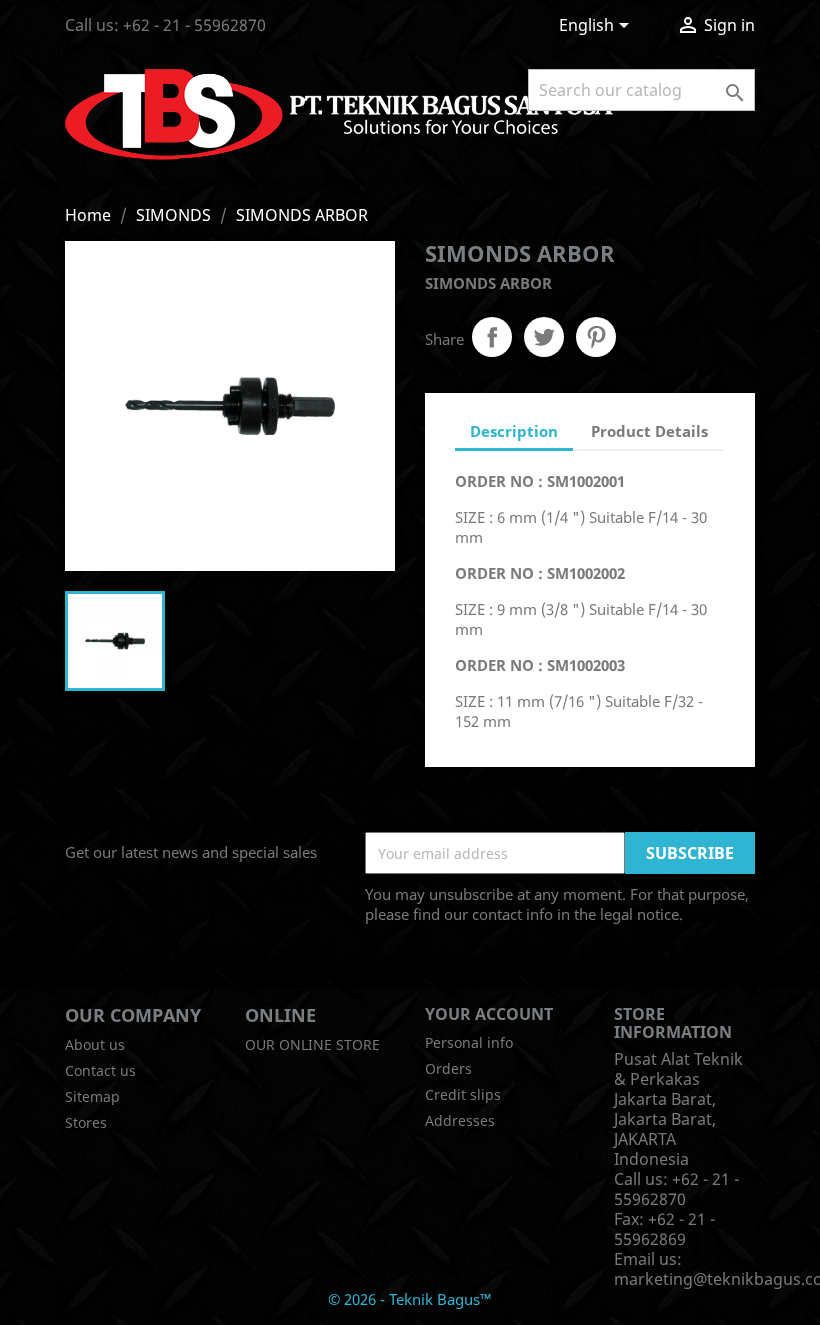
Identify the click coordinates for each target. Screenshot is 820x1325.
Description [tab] (514, 431)
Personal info (469, 1042)
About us (95, 1044)
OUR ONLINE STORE (312, 1044)
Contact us (100, 1070)
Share (492, 337)
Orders (448, 1068)
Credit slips (463, 1094)
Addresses (460, 1120)
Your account (489, 1014)
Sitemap (92, 1096)
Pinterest (596, 337)
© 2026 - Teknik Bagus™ (410, 1299)
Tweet (544, 337)
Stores (86, 1122)
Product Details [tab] (649, 431)
